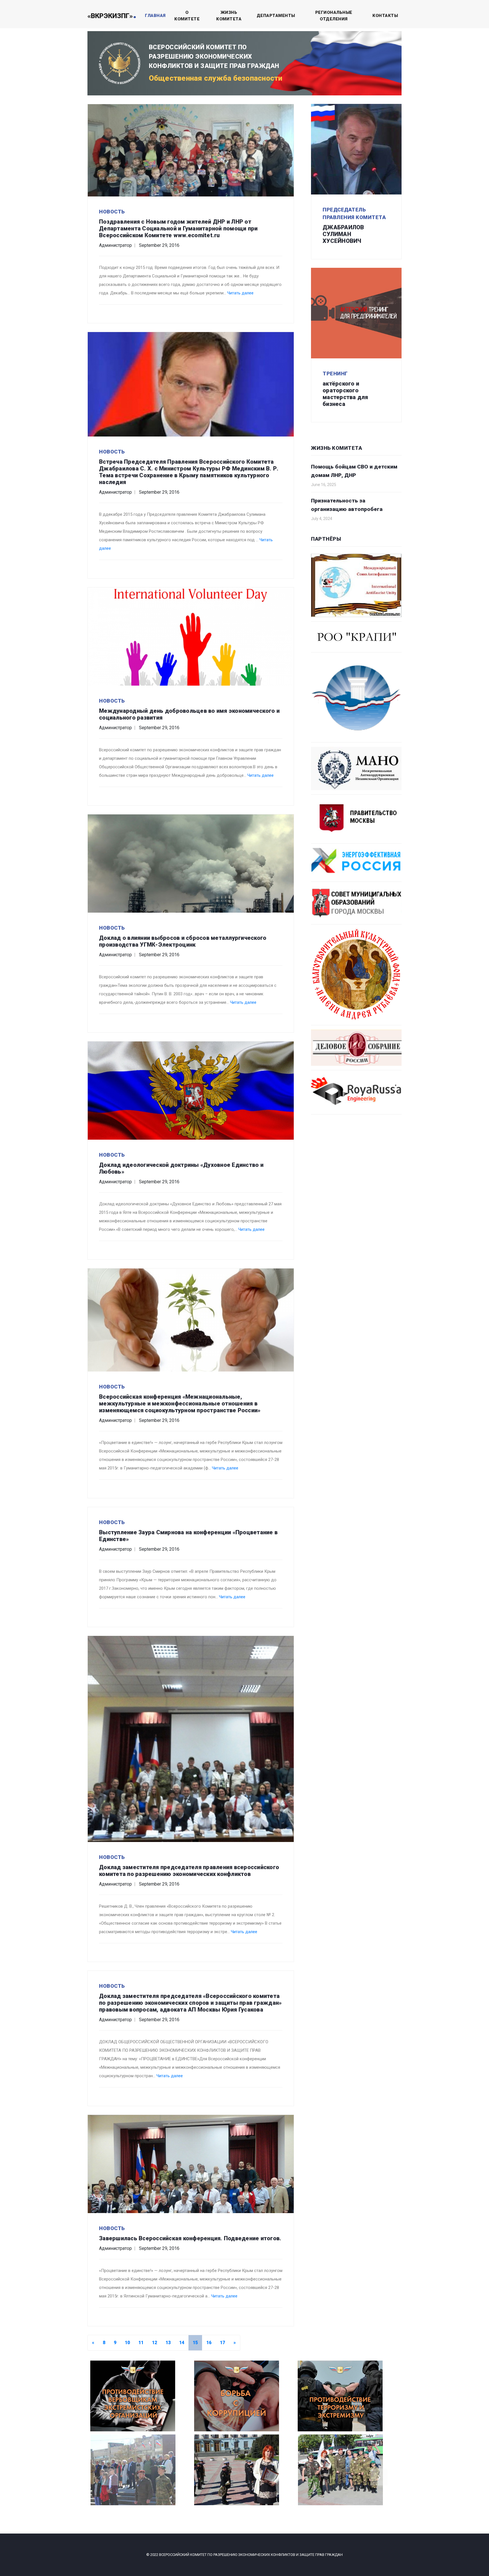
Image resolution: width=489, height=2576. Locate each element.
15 (195, 2343)
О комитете (187, 16)
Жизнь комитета (229, 16)
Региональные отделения (334, 16)
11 (141, 2343)
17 (222, 2343)
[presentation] (110, 2477)
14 (182, 2343)
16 (209, 2343)
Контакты (385, 16)
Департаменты (276, 16)
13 (168, 2343)
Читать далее (240, 293)
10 (127, 2343)
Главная (155, 16)
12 (155, 2343)
